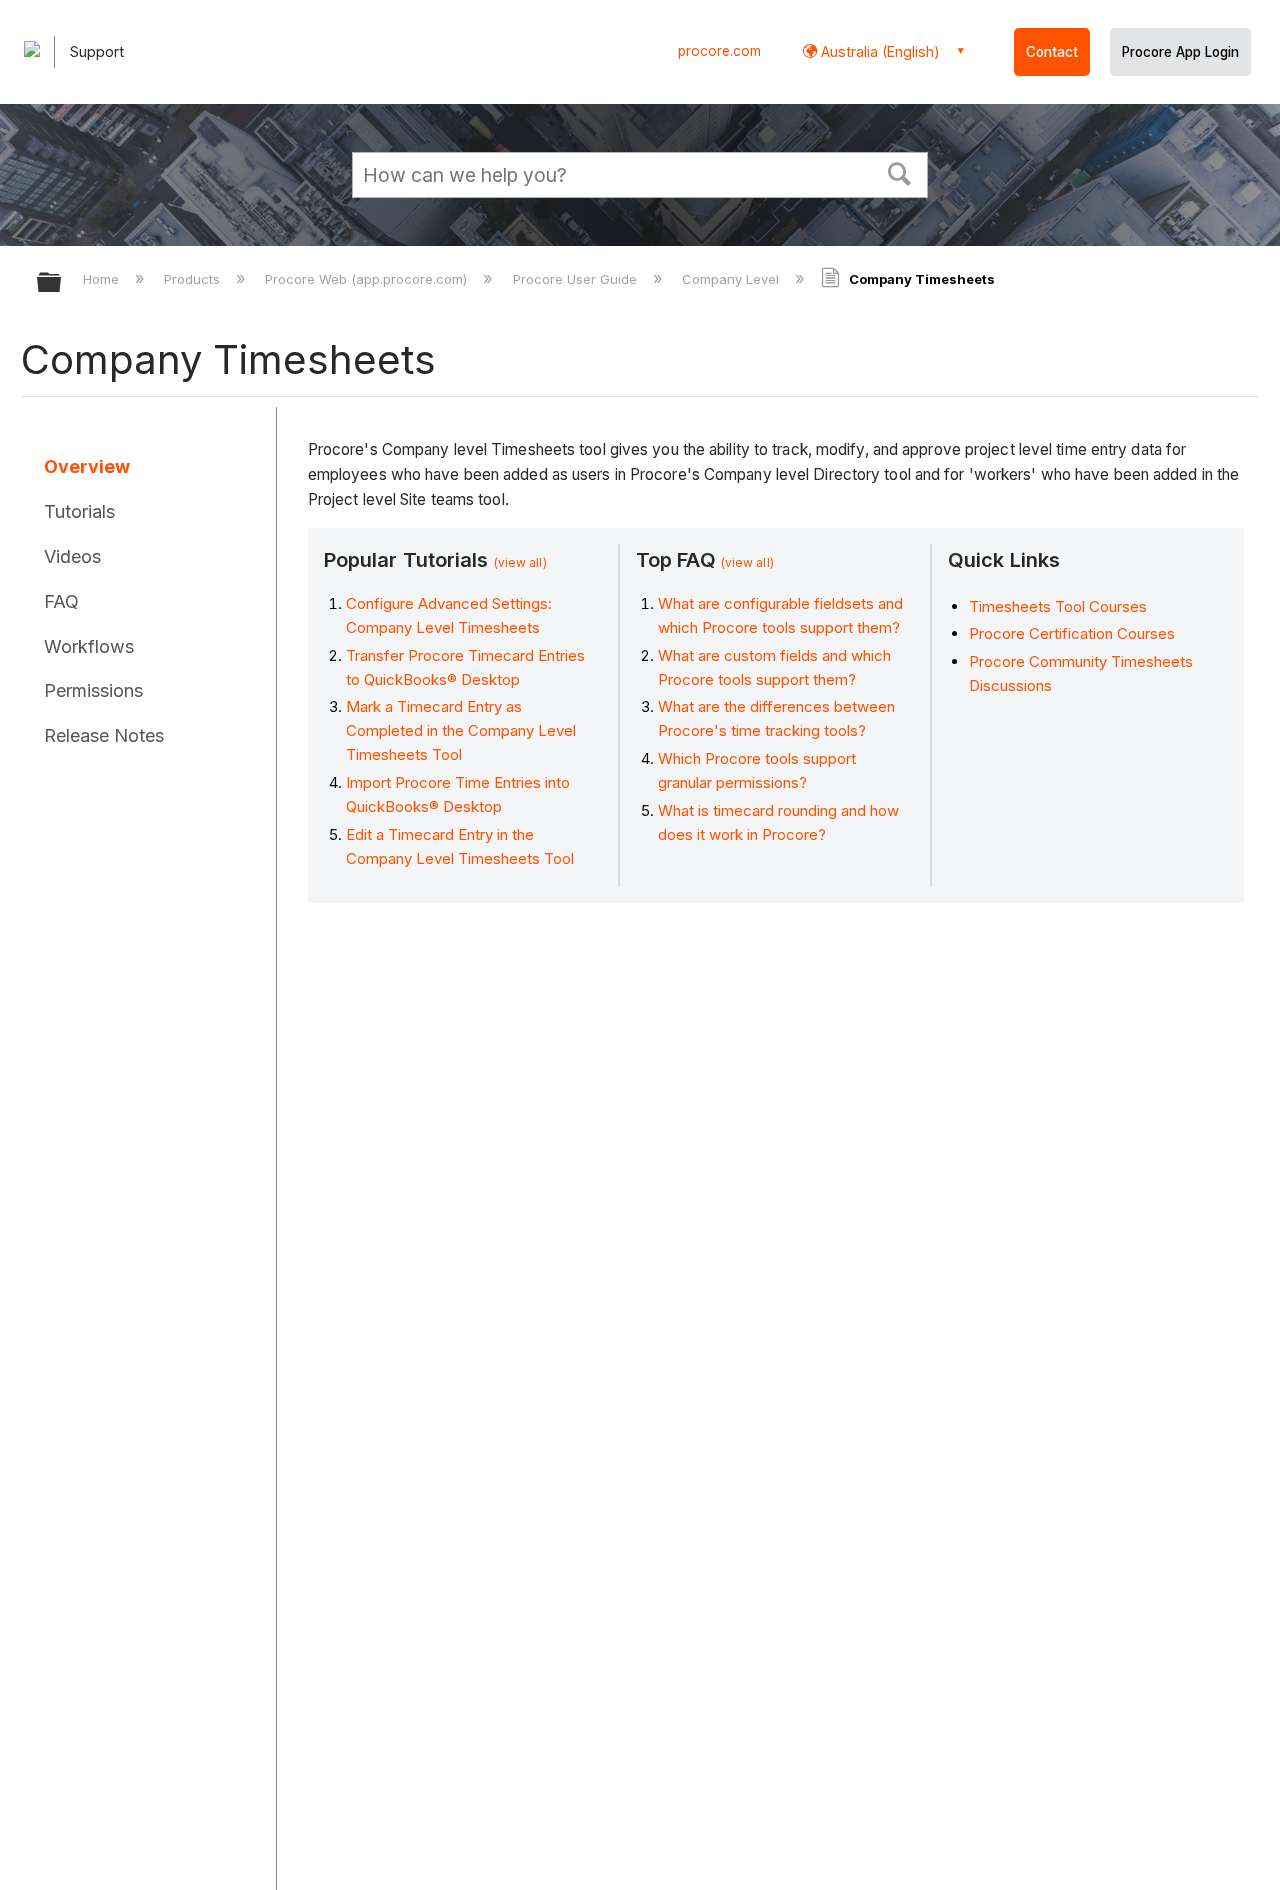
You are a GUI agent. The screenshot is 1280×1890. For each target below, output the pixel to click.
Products (194, 279)
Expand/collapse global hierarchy (62, 283)
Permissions (93, 690)
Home (103, 279)
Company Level (732, 279)
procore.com (719, 51)
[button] (900, 172)
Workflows (89, 646)
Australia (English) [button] (878, 51)
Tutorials (79, 511)
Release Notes (104, 735)
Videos (72, 556)
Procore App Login (1180, 52)
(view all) (520, 562)
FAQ (61, 601)
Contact (1052, 52)
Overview (87, 466)
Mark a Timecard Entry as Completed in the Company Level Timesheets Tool (461, 730)
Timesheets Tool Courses (1058, 606)
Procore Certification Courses (1072, 633)
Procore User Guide (576, 279)
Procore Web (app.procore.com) (368, 279)
